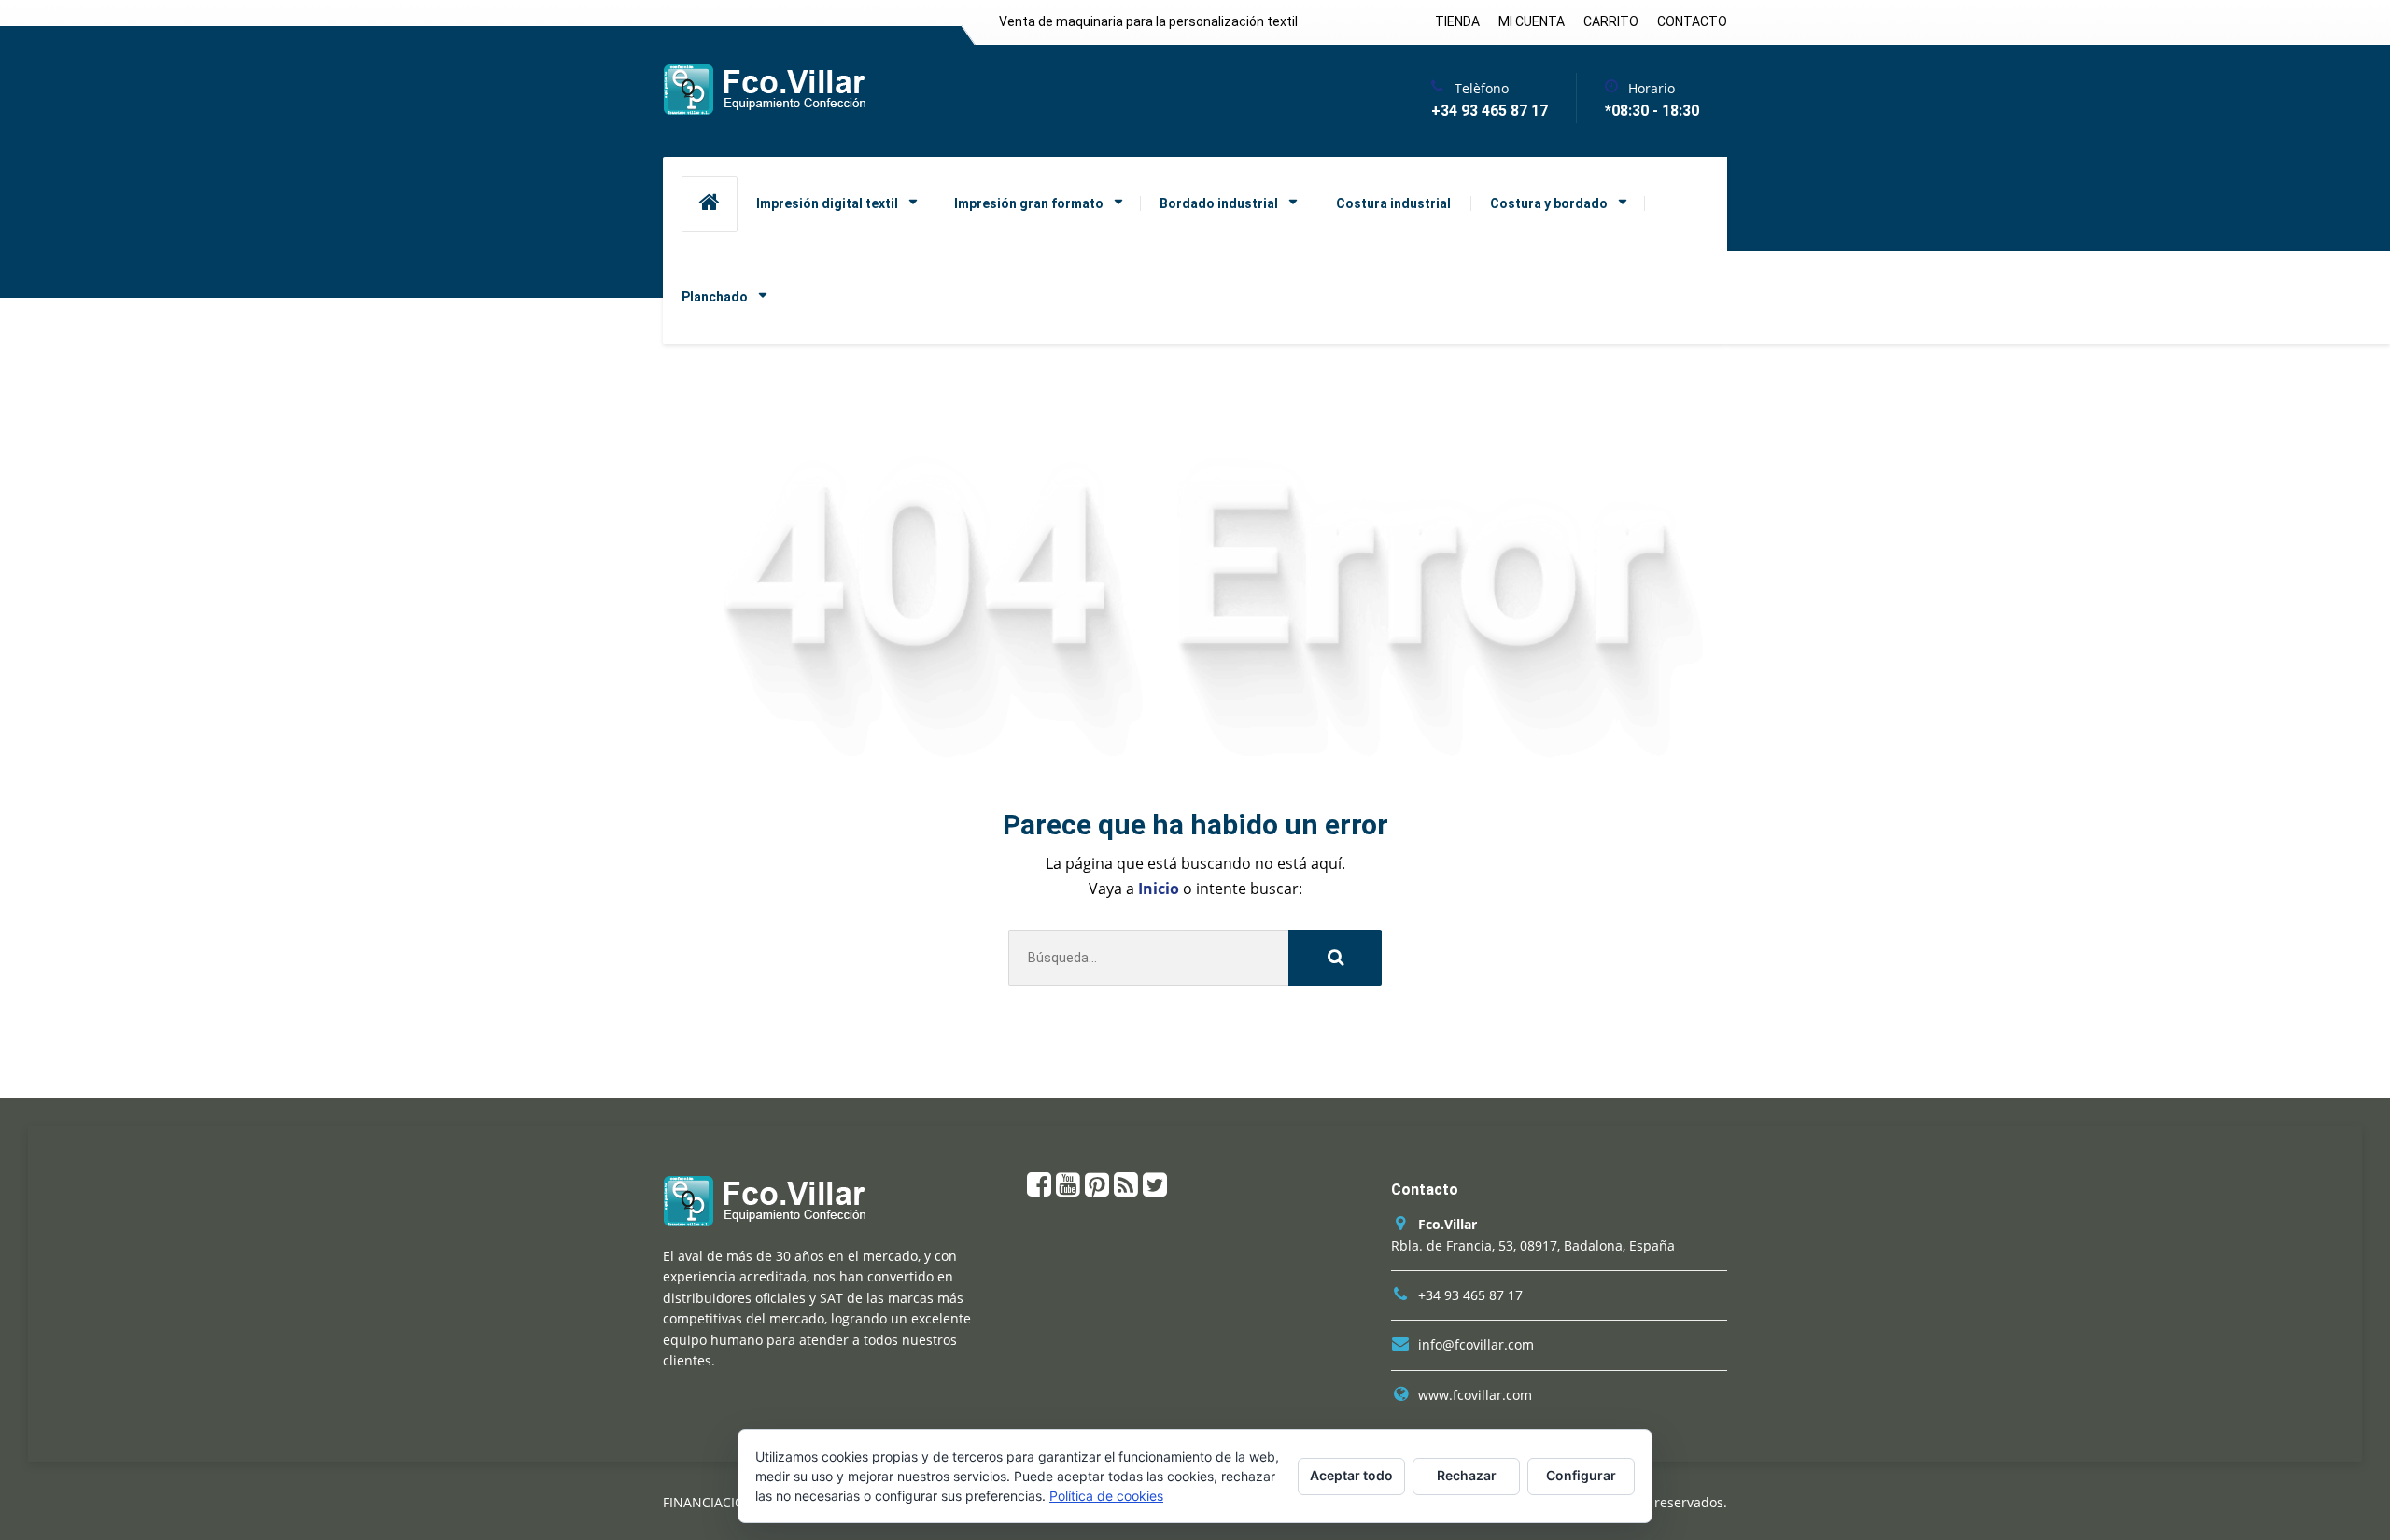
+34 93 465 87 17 (1470, 1295)
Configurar (1581, 1475)
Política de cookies (1106, 1496)
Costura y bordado (1549, 203)
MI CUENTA (1532, 21)
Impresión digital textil (827, 203)
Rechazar (1467, 1475)
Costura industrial (1393, 203)
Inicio (1160, 889)
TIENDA (1457, 21)
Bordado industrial (1219, 203)
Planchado (715, 297)
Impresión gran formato (1029, 203)
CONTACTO (1692, 21)
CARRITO (1611, 21)
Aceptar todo (1351, 1475)
